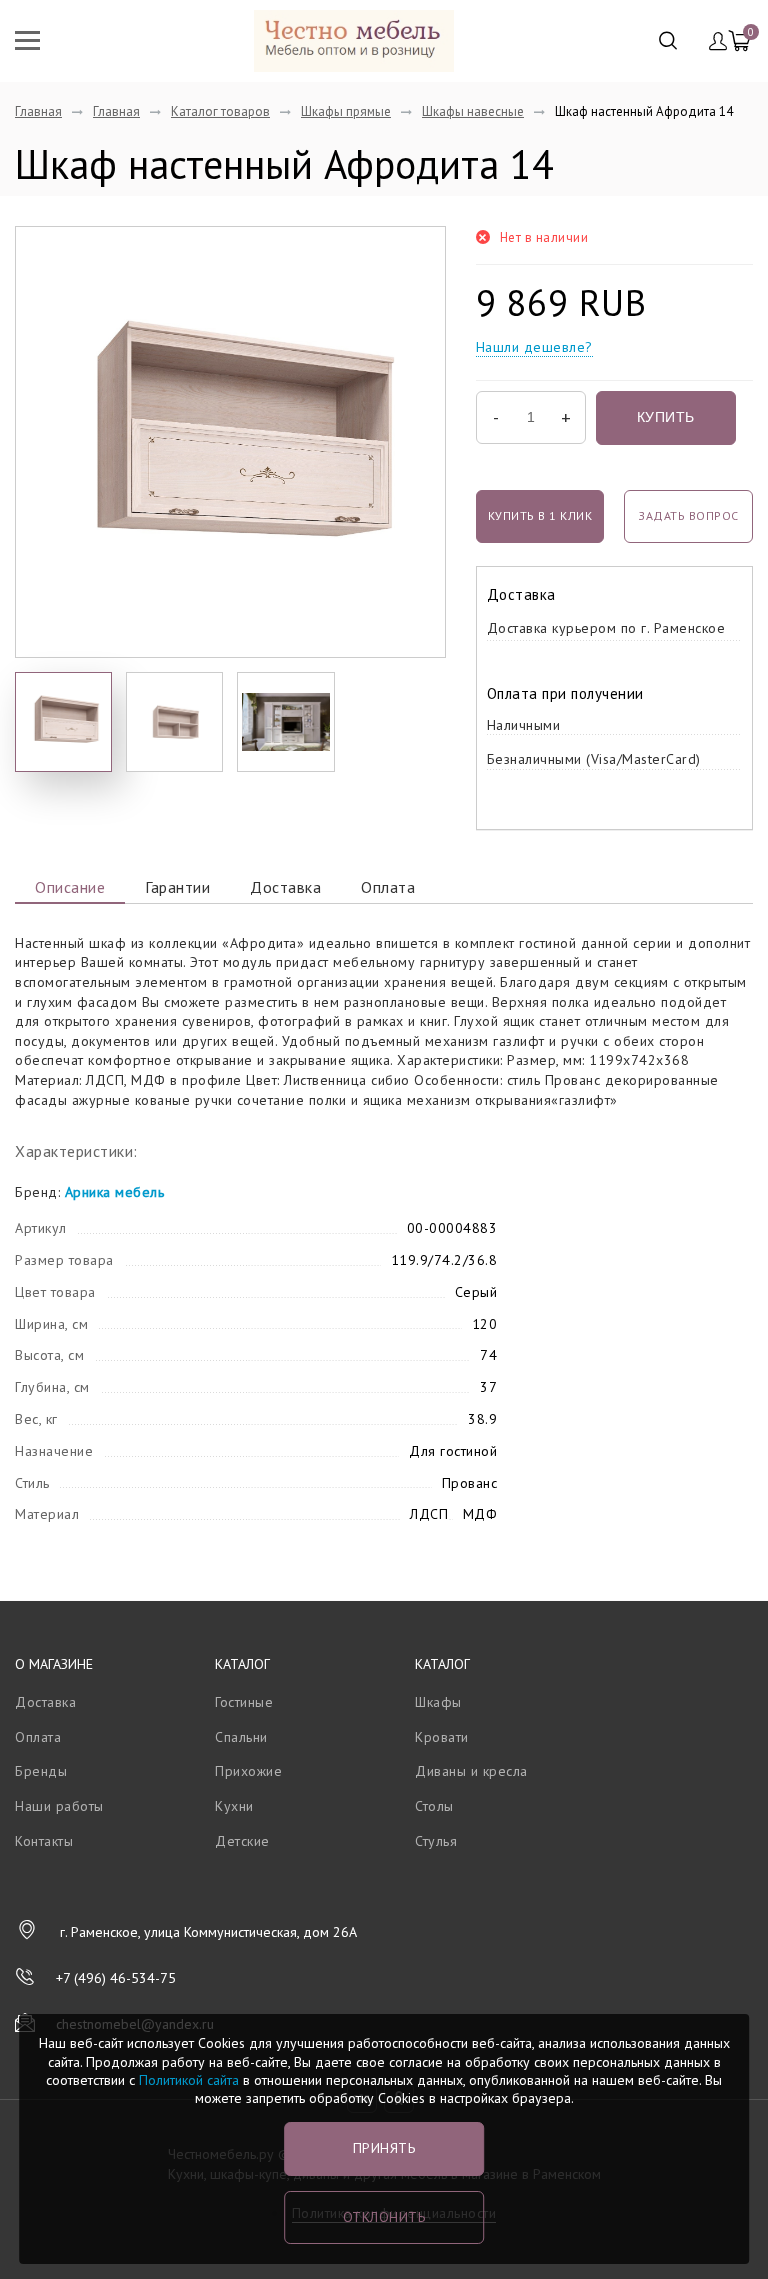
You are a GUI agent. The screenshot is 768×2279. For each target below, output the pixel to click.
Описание (70, 887)
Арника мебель (115, 1192)
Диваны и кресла (471, 1771)
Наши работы (59, 1806)
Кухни (234, 1806)
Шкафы (438, 1702)
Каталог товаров (220, 111)
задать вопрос (688, 515)
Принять (384, 2148)
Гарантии (177, 887)
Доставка (285, 887)
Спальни (241, 1737)
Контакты (44, 1841)
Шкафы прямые (346, 111)
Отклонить (384, 2217)
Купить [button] (666, 417)
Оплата (388, 887)
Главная (38, 111)
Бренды (41, 1771)
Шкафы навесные (473, 111)
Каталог (242, 1664)
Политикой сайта (189, 2080)
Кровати (442, 1737)
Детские (242, 1841)
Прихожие (248, 1771)
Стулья (436, 1841)
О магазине (54, 1664)
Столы (434, 1806)
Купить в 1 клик (540, 515)
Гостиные (244, 1702)
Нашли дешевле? (534, 347)
